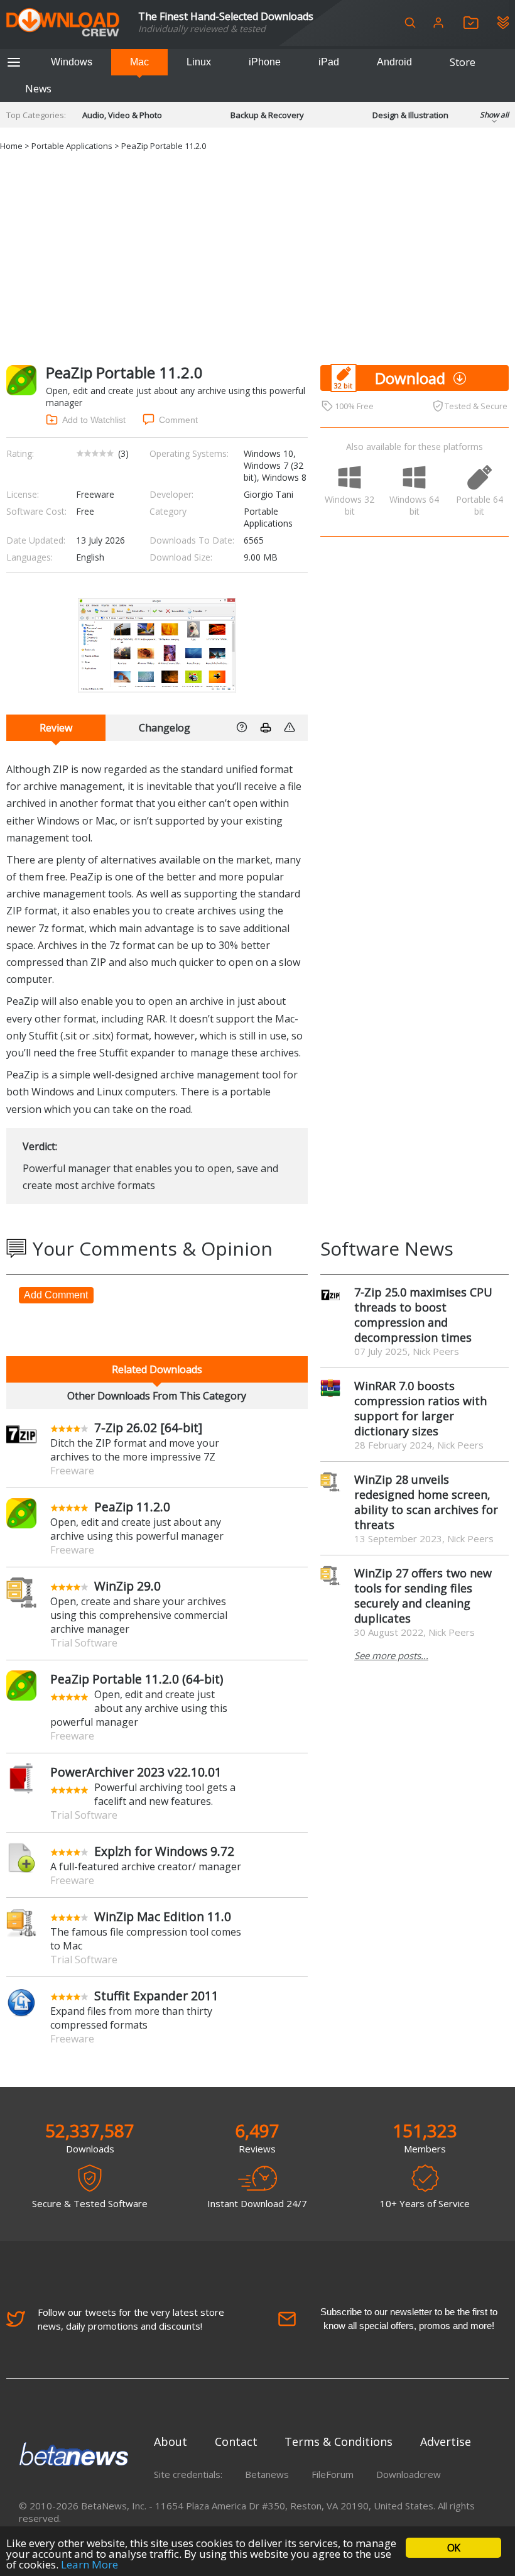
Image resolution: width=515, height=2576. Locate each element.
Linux (199, 62)
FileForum (333, 2474)
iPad (329, 62)
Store (463, 62)
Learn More (89, 2564)
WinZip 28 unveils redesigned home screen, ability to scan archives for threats (426, 1502)
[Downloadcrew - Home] (63, 23)
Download (410, 378)
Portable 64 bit (480, 505)
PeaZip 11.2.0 (132, 1507)
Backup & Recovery (267, 115)
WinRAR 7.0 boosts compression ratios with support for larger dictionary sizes (420, 1408)
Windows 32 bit (350, 505)
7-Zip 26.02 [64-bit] (148, 1428)
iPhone (265, 62)
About (171, 2442)
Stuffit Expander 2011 (156, 1996)
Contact (236, 2442)
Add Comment (56, 1295)
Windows (72, 62)
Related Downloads (157, 1369)
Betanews (267, 2474)
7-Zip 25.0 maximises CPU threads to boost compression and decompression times (423, 1315)
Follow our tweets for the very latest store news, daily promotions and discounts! (131, 2319)
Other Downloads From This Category (157, 1396)
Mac (139, 62)
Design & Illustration (410, 115)
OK (453, 2548)
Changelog (165, 728)
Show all (494, 115)
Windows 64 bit (414, 505)
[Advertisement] (257, 258)
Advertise (446, 2442)
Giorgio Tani (268, 494)
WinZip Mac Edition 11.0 (163, 1916)
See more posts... (391, 1655)
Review (56, 728)
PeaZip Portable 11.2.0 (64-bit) (137, 1679)
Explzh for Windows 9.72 (164, 1851)
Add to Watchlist (94, 420)
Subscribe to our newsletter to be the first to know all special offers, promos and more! (409, 2319)
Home (11, 146)
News (38, 89)
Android (394, 62)
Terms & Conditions (339, 2442)
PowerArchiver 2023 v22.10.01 (136, 1772)
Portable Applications (72, 146)
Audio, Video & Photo (122, 115)
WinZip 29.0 (127, 1586)
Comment (178, 420)
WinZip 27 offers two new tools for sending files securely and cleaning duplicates (423, 1596)
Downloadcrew (409, 2474)
